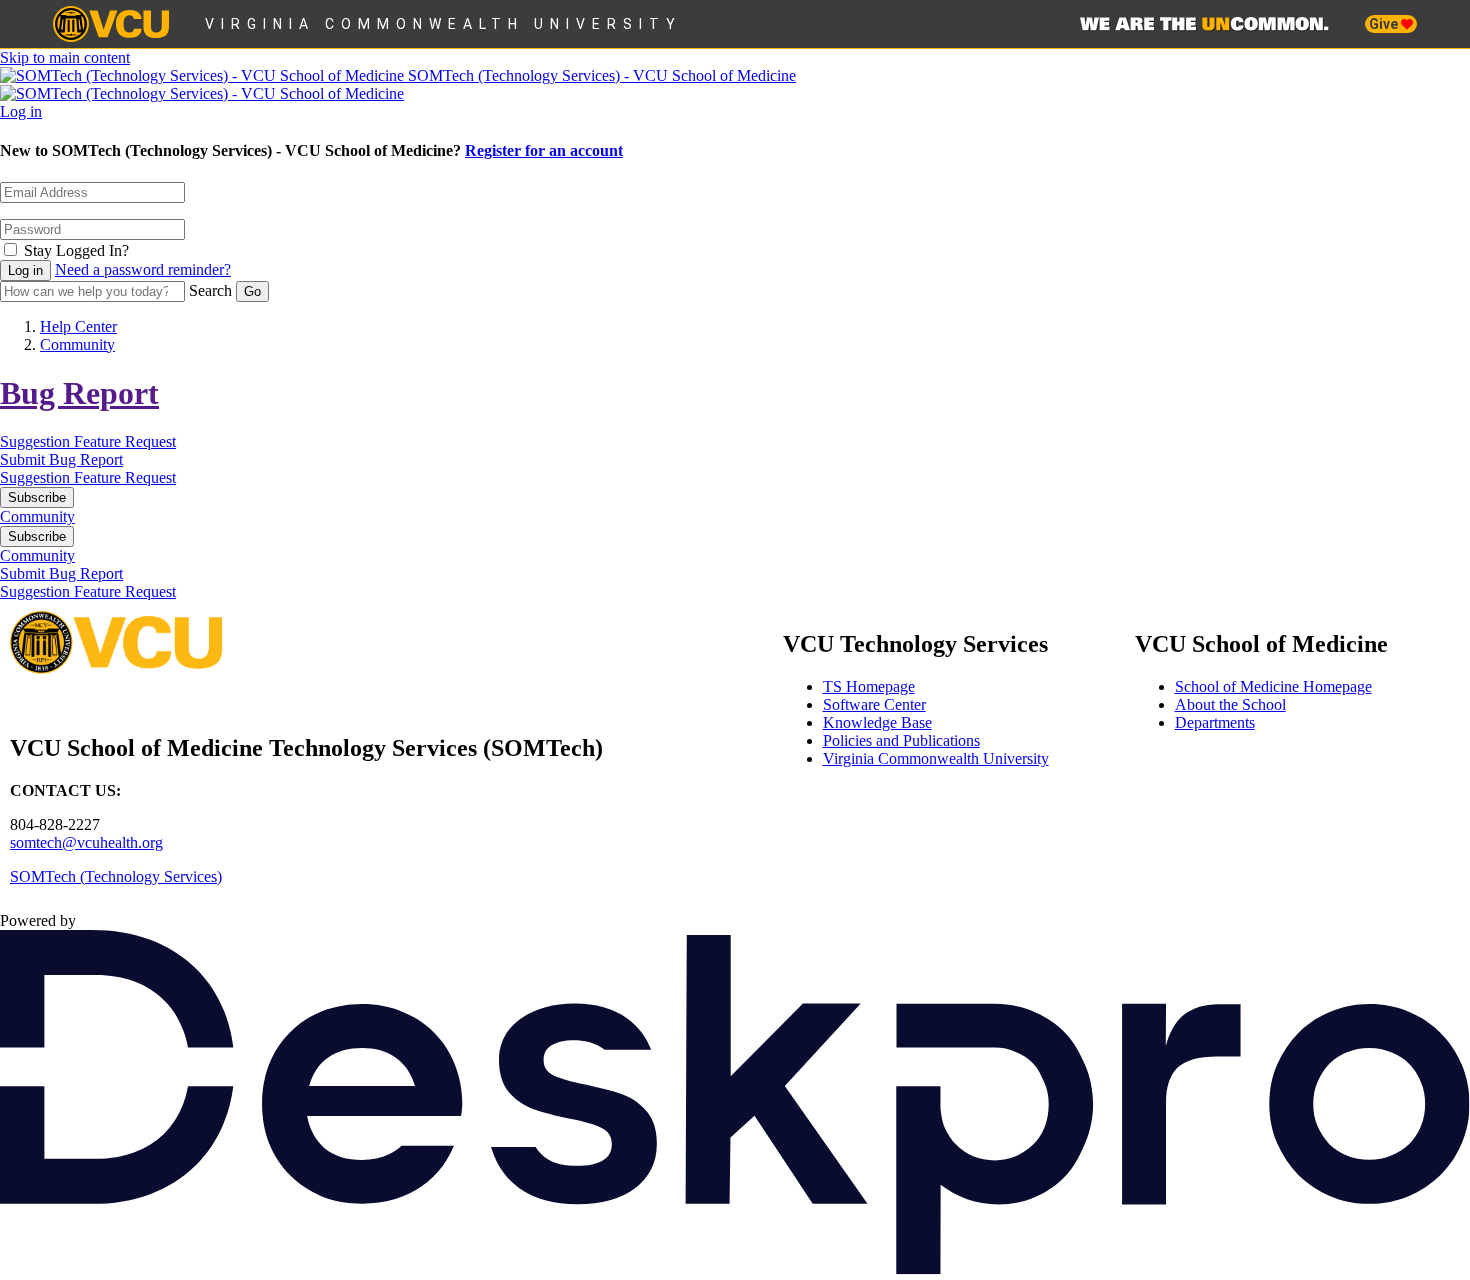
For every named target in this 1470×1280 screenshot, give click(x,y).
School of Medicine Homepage (1273, 686)
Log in (21, 111)
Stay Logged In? (76, 250)
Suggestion (37, 441)
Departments (1215, 722)
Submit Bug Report (61, 459)
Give (1385, 24)
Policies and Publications (901, 740)
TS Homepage (869, 686)
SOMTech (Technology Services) (116, 876)
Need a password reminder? (143, 269)
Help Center (78, 326)
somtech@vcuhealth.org (86, 842)
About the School (1230, 704)
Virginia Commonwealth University (443, 24)
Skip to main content (65, 57)
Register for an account (544, 150)
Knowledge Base (877, 722)
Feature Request (125, 441)
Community (77, 344)
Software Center (874, 704)
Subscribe (37, 497)
